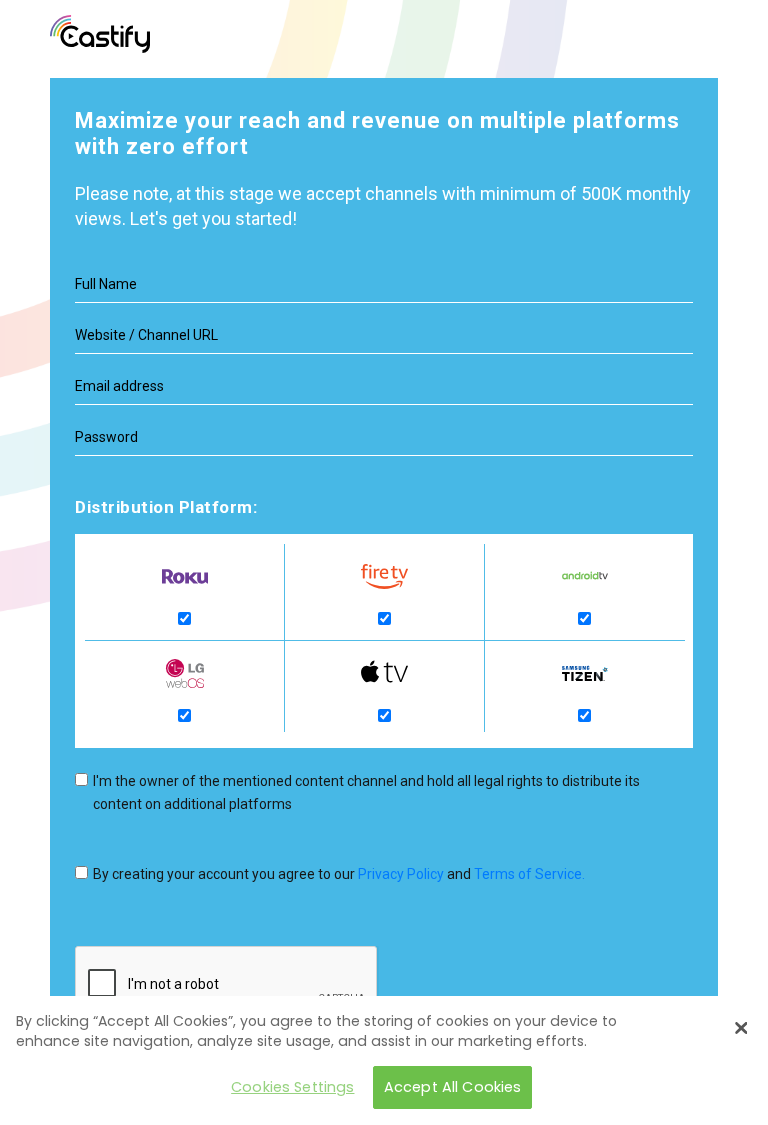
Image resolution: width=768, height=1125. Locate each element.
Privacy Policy (401, 874)
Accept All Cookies (453, 1087)
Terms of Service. (529, 874)
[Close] (741, 1028)
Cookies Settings (292, 1087)
